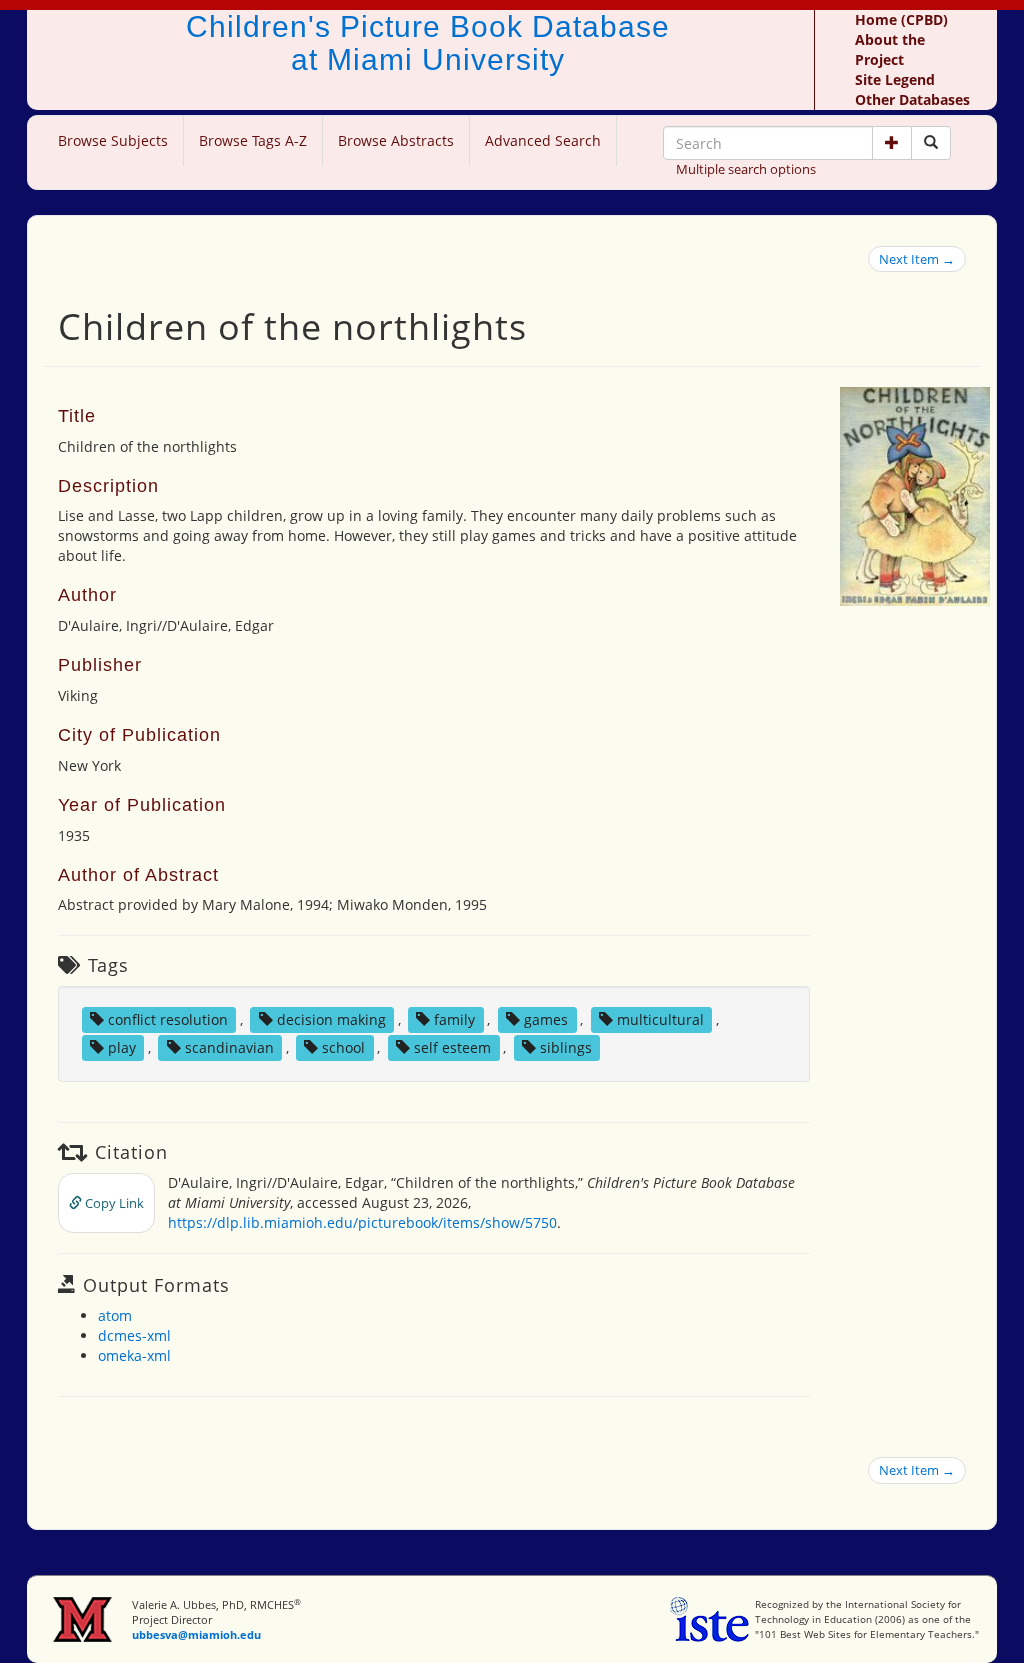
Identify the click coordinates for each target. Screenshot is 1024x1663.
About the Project (890, 49)
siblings (566, 1047)
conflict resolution (168, 1019)
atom (115, 1315)
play (122, 1047)
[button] (892, 143)
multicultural (660, 1019)
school (343, 1047)
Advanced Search (543, 140)
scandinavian (229, 1047)
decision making (331, 1019)
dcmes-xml (134, 1335)
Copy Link (113, 1203)
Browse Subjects (113, 140)
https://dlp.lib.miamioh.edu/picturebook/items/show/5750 (362, 1222)
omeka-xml (134, 1355)
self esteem (452, 1047)
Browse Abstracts (396, 140)
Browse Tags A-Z (253, 140)
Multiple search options (746, 169)
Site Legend (895, 79)
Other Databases (912, 99)
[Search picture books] (931, 143)
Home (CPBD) (901, 19)
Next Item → (917, 259)
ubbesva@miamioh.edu (196, 1634)
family (454, 1019)
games (546, 1019)
